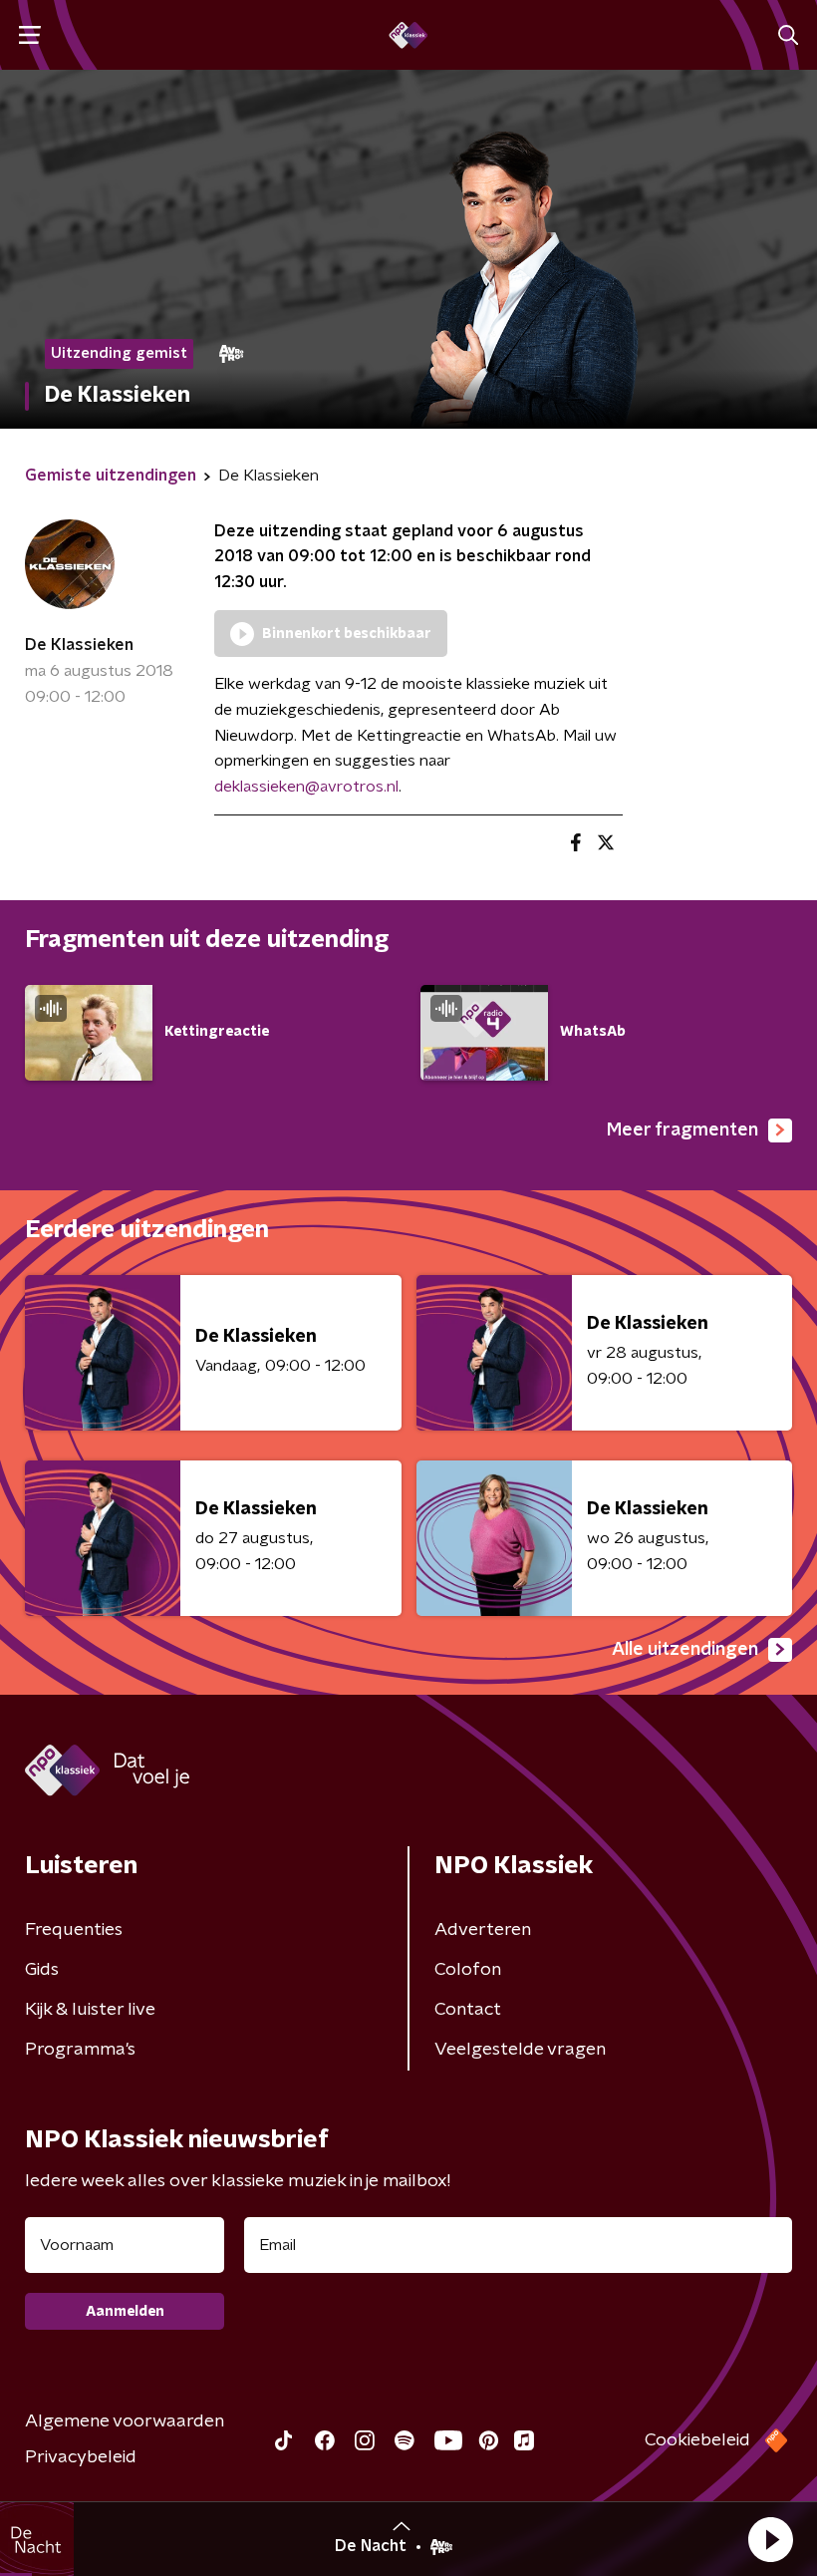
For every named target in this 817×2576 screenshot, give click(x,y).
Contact (468, 2010)
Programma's (80, 2050)
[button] (770, 2539)
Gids (42, 1970)
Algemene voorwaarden (125, 2421)
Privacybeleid (81, 2457)
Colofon (468, 1970)
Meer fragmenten (682, 1130)
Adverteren (483, 1930)
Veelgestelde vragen (520, 2050)
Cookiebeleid (697, 2440)
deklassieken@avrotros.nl (306, 787)
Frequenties (74, 1930)
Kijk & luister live (90, 2010)
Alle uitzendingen (685, 1650)
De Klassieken (79, 645)
